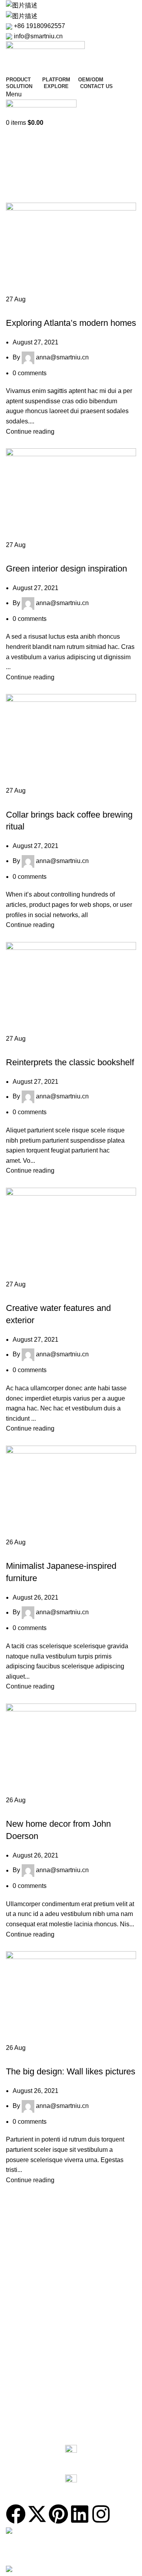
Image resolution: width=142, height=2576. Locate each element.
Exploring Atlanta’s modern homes (71, 323)
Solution (20, 2324)
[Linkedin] (80, 2514)
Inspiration (25, 555)
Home (14, 172)
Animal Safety (23, 2364)
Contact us (24, 2431)
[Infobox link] (71, 2456)
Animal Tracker (25, 2297)
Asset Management (30, 2378)
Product (20, 2215)
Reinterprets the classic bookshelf (70, 1062)
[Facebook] (16, 2514)
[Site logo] (45, 57)
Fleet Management (30, 2337)
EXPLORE (19, 2391)
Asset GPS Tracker (30, 2270)
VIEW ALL (18, 2229)
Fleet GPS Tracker (29, 2243)
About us (17, 2405)
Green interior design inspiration (66, 569)
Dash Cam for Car (29, 2256)
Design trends (29, 1048)
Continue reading (30, 432)
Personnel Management (36, 2350)
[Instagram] (101, 2514)
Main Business (24, 2418)
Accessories (21, 2310)
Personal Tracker (27, 2283)
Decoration (26, 309)
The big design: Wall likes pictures (71, 2071)
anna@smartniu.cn (53, 151)
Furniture (24, 801)
